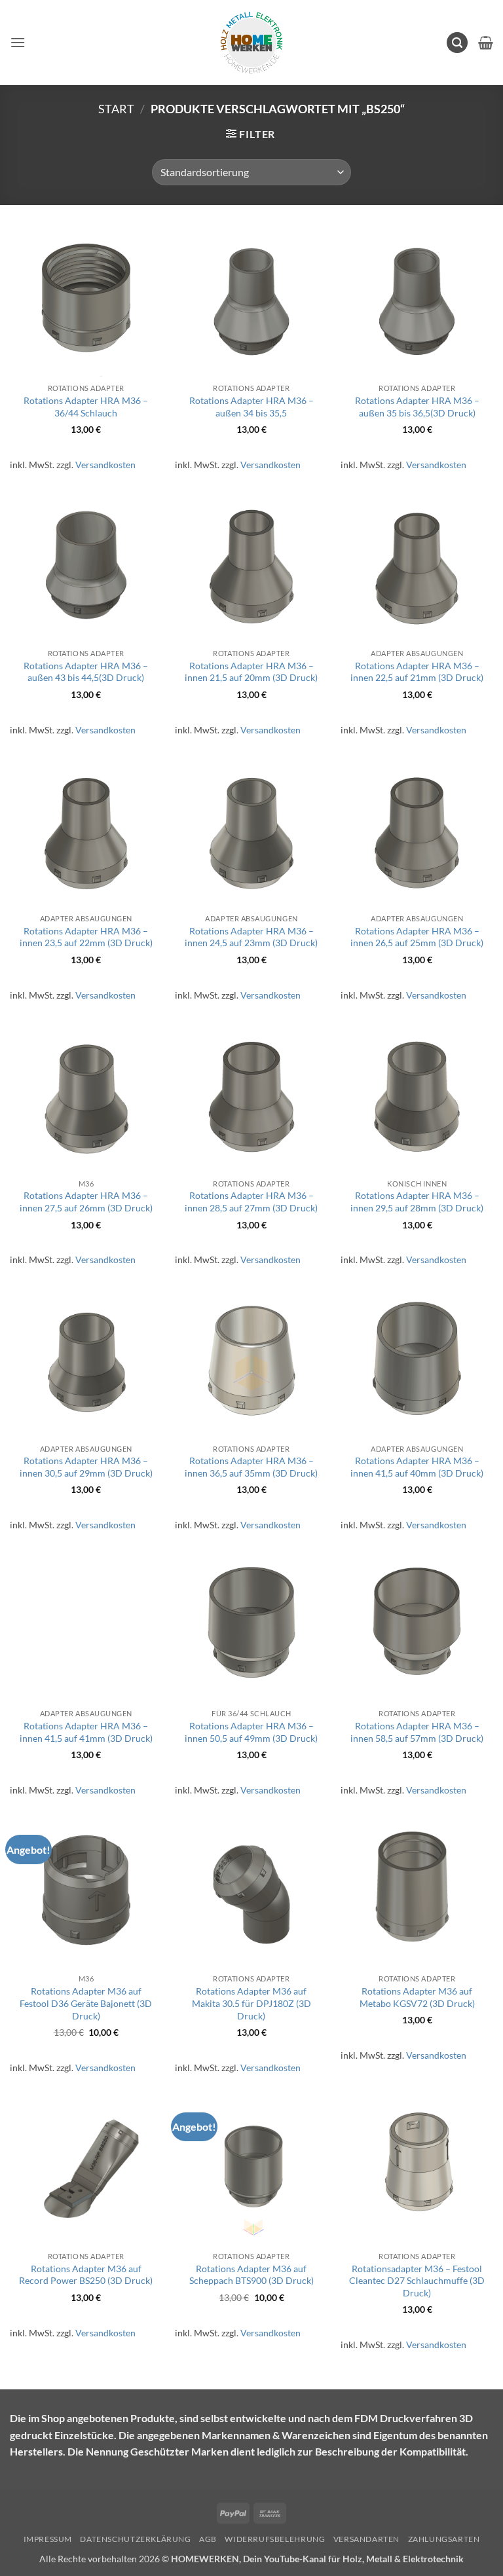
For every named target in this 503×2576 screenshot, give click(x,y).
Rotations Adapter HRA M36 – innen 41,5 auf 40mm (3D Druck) (417, 1467)
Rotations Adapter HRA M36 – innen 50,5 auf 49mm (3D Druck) (251, 1732)
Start (116, 109)
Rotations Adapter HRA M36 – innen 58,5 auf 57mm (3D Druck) (417, 1732)
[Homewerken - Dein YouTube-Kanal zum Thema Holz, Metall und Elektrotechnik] (251, 43)
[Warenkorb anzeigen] (486, 43)
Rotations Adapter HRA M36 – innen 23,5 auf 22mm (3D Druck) (86, 937)
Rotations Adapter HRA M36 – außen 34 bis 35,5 (251, 407)
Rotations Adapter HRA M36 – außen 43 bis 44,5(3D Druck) (86, 672)
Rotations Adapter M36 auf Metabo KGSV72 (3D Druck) (417, 1997)
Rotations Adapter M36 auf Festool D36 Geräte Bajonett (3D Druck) (86, 2003)
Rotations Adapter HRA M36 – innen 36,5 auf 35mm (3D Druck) (251, 1467)
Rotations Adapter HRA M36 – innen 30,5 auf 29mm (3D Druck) (86, 1467)
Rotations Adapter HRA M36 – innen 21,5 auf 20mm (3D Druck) (251, 672)
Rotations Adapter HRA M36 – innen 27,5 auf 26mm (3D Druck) (86, 1202)
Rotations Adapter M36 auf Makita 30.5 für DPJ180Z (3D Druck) (251, 2003)
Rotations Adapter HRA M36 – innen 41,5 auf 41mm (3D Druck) (86, 1732)
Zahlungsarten (444, 2539)
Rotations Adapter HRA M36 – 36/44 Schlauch (86, 407)
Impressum (48, 2539)
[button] (18, 42)
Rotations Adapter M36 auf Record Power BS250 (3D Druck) (86, 2275)
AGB (208, 2539)
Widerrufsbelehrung (275, 2539)
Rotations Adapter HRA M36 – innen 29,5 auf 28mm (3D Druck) (417, 1202)
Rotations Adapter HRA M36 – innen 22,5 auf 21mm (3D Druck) (417, 672)
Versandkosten (105, 465)
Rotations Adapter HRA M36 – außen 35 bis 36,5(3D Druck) (417, 407)
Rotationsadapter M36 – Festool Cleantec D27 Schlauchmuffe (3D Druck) (417, 2281)
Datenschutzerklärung (135, 2539)
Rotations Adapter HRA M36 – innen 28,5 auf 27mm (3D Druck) (251, 1202)
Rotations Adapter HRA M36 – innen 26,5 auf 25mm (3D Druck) (417, 937)
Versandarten (366, 2539)
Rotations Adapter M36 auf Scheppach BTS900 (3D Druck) (251, 2275)
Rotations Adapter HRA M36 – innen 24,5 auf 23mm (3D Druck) (251, 937)
